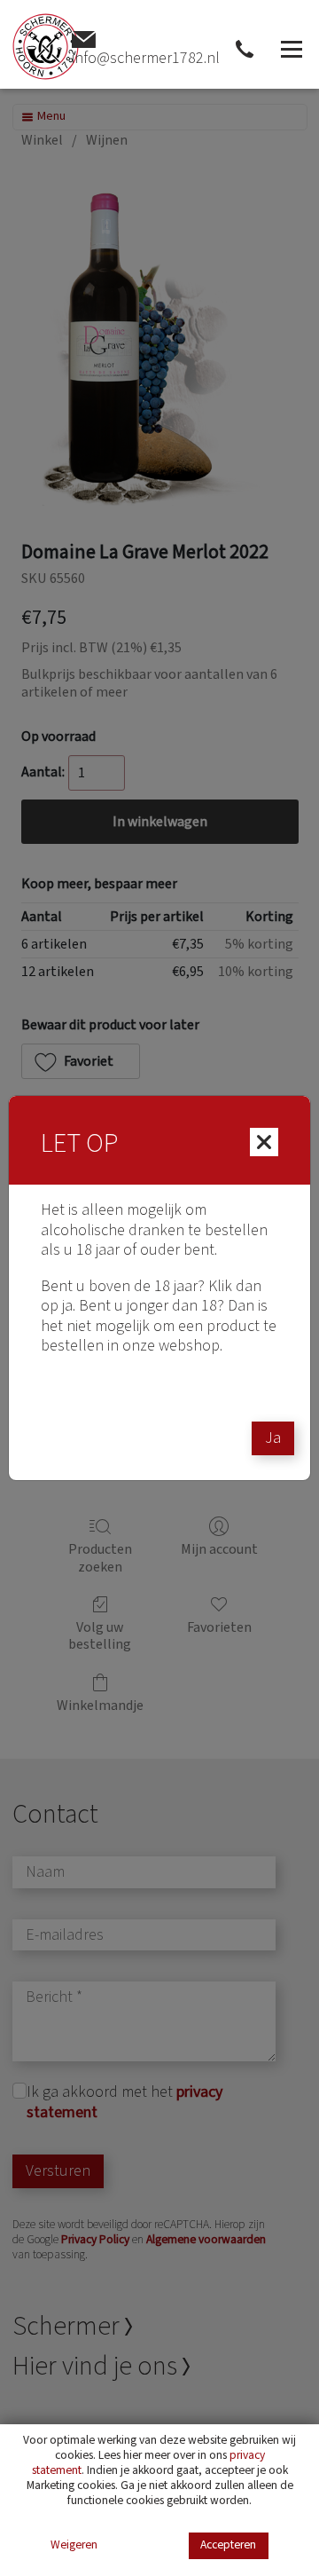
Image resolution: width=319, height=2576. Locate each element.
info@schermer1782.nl (146, 58)
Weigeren (74, 2545)
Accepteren (228, 2544)
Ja (273, 1438)
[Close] (264, 1142)
